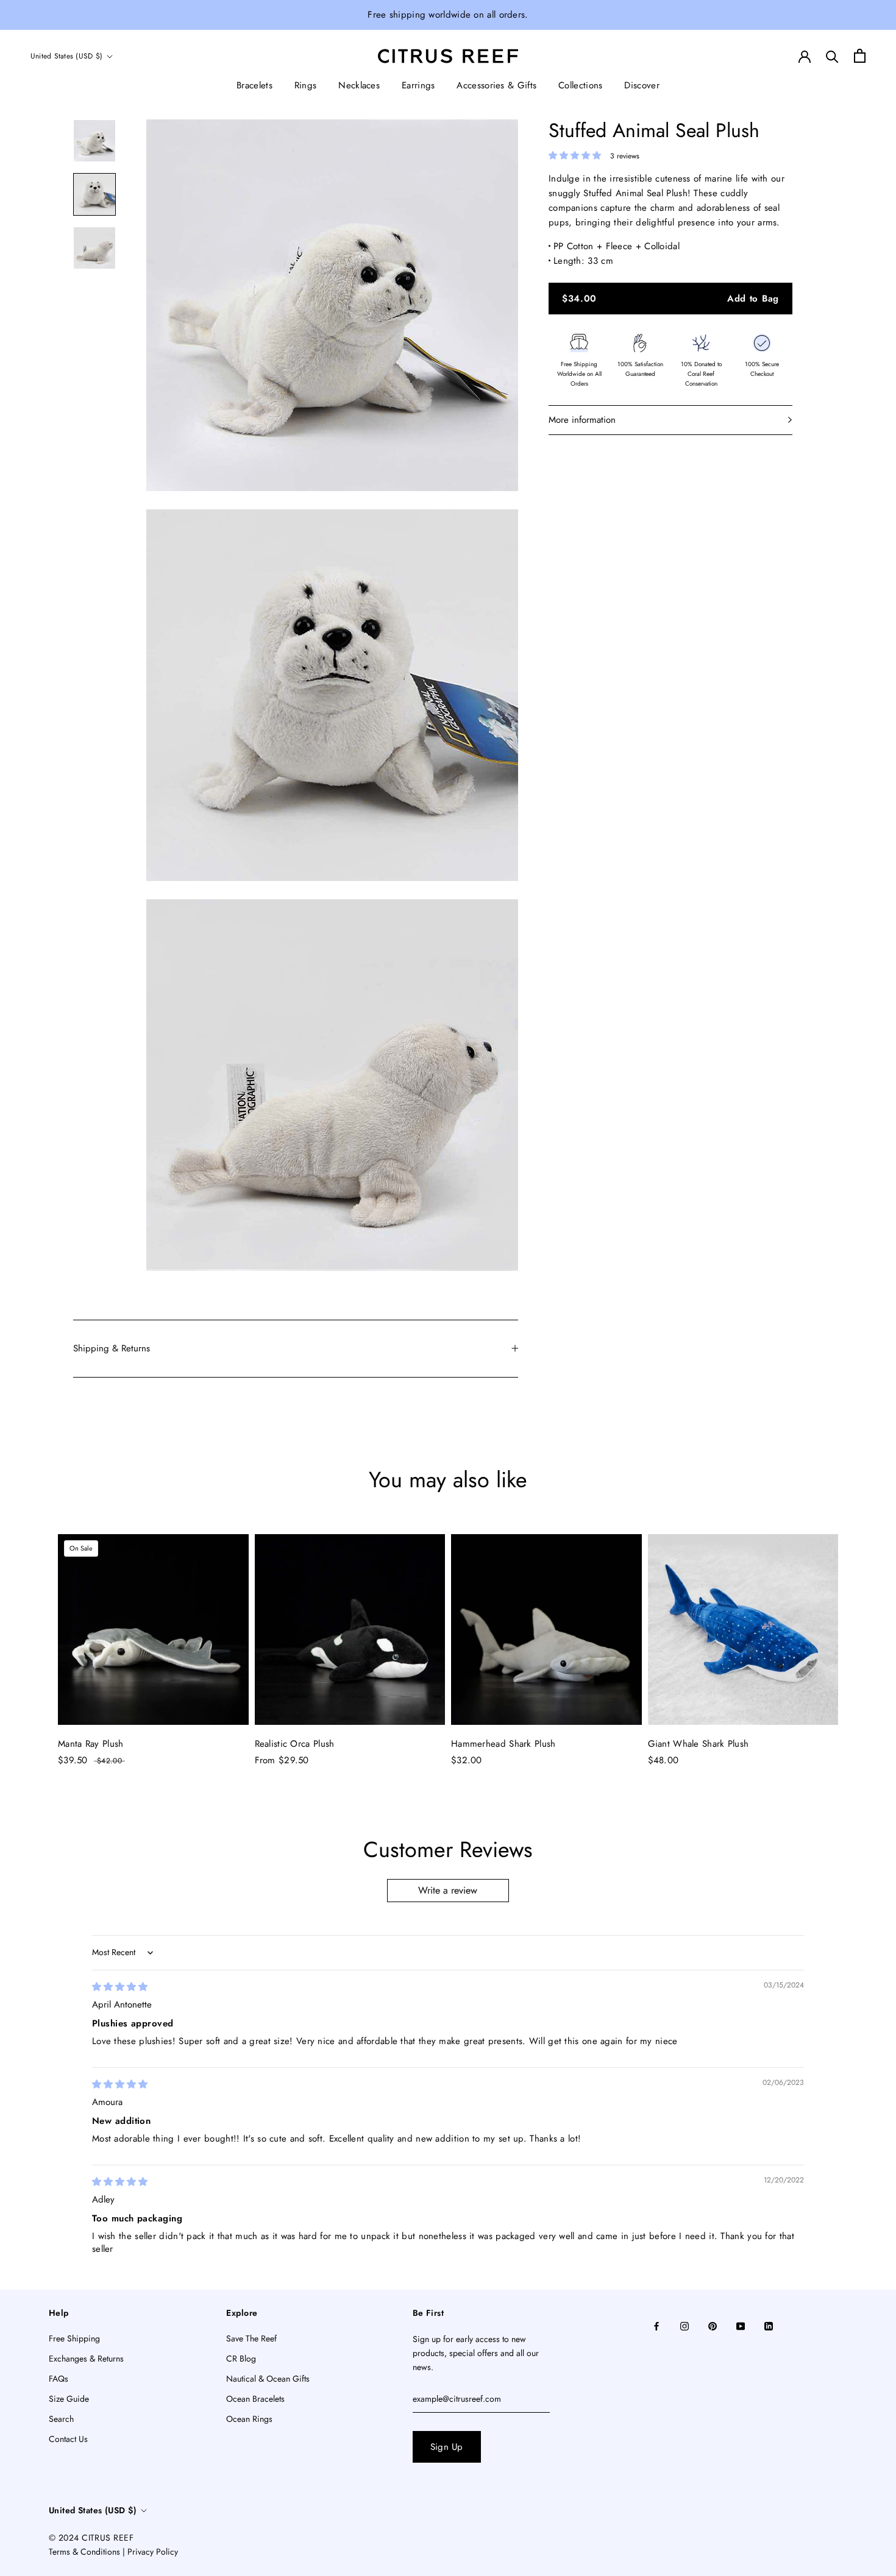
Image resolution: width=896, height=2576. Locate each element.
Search (61, 2419)
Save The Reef (251, 2338)
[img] (120, 1987)
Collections (580, 85)
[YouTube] (741, 2325)
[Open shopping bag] (860, 56)
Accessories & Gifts (496, 85)
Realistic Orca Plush (295, 1744)
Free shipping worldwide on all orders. (448, 15)
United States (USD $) (66, 56)
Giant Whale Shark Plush (699, 1744)
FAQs (59, 2379)
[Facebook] (656, 2325)
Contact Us (68, 2439)
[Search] (832, 56)
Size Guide (69, 2399)
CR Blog (241, 2358)
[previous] (38, 1639)
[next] (858, 1639)
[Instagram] (684, 2325)
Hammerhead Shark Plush (503, 1744)
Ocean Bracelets (255, 2399)
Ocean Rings (249, 2419)
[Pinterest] (713, 2325)
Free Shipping (74, 2338)
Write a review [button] (448, 1890)
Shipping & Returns (112, 1348)
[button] (576, 155)
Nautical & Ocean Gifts (268, 2379)
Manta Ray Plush (91, 1744)
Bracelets (254, 85)
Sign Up (447, 2447)
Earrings (418, 85)
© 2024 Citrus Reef (91, 2538)
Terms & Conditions (84, 2552)
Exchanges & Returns (86, 2358)
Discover (642, 85)
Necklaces (359, 85)
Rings (306, 85)
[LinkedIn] (769, 2325)
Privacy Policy (153, 2552)
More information (582, 420)
